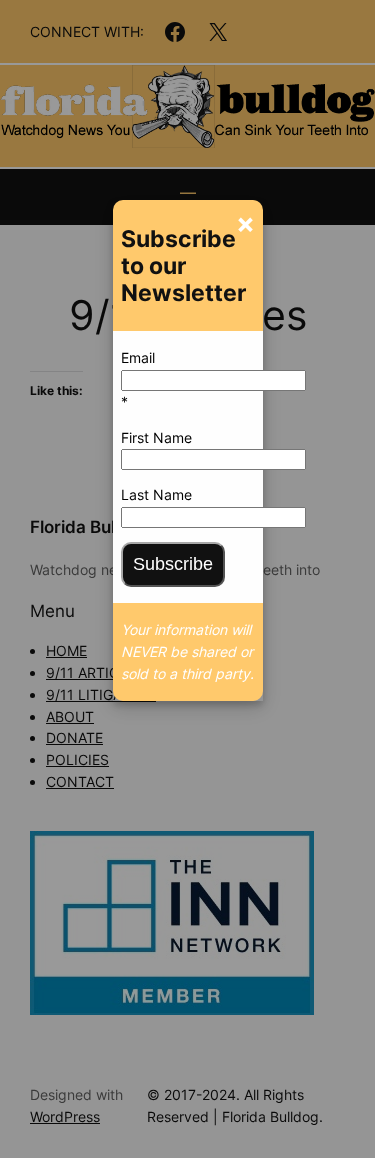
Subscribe (173, 564)
